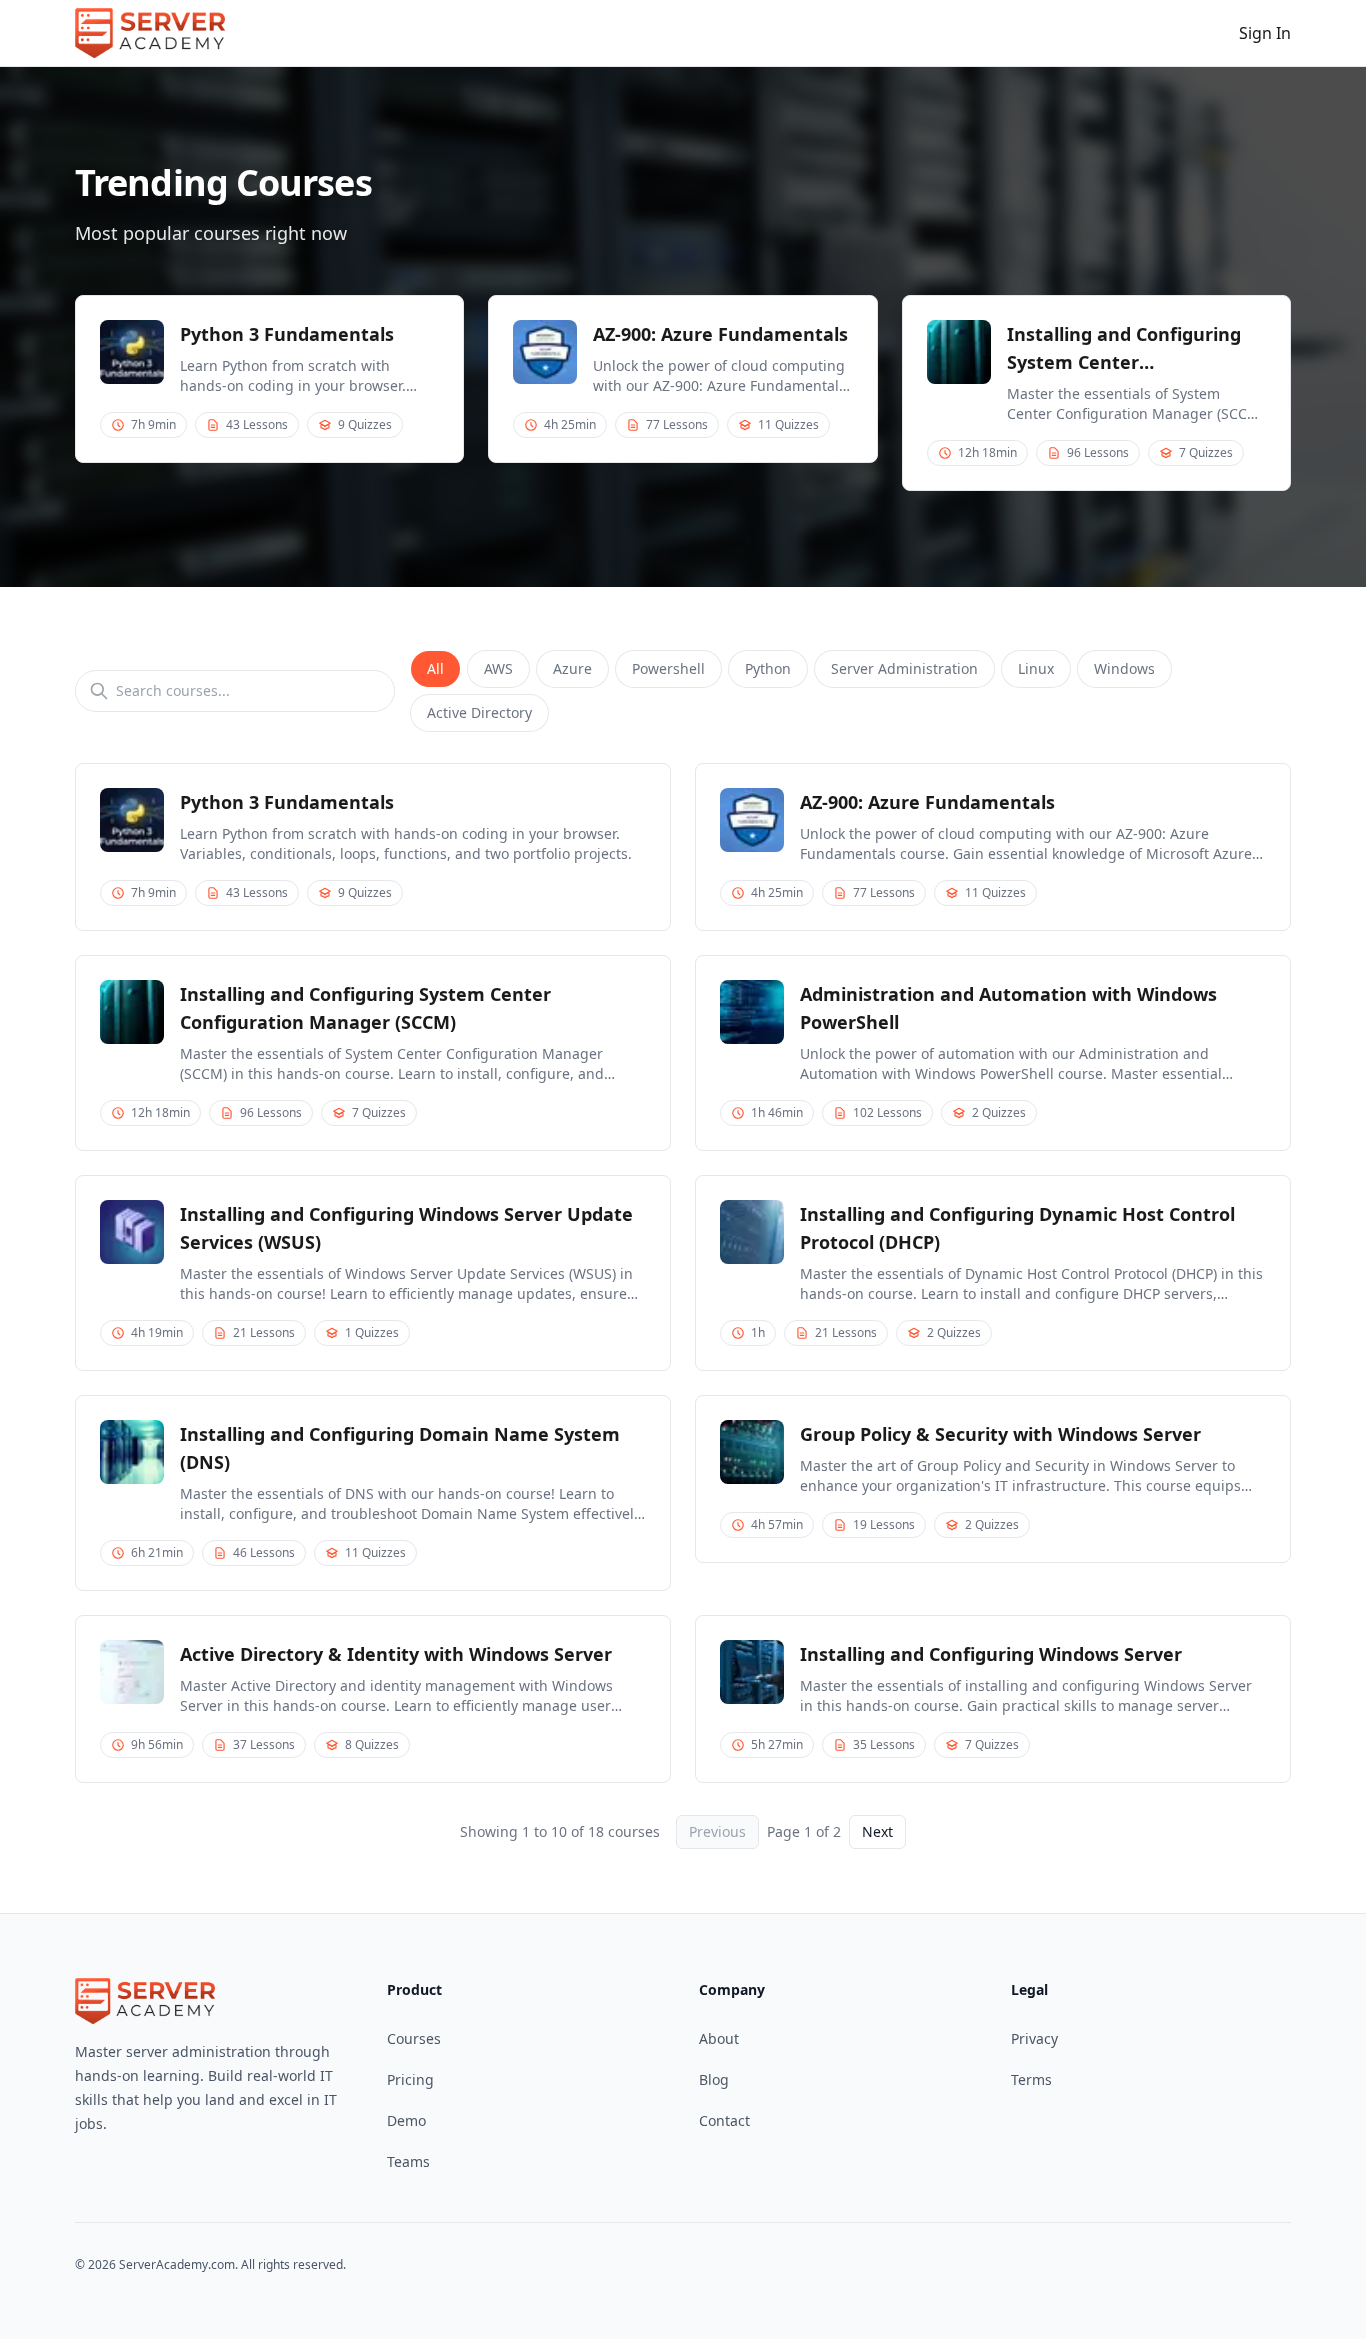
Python (768, 668)
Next (877, 1831)
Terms (1031, 2079)
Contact (724, 2120)
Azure (572, 668)
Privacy (1034, 2038)
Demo (406, 2120)
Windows (1124, 668)
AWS (498, 668)
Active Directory (479, 712)
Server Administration (904, 668)
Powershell (668, 668)
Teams (408, 2161)
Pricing (410, 2079)
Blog (714, 2079)
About (719, 2038)
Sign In (1265, 33)
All (435, 668)
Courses (414, 2038)
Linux (1036, 668)
